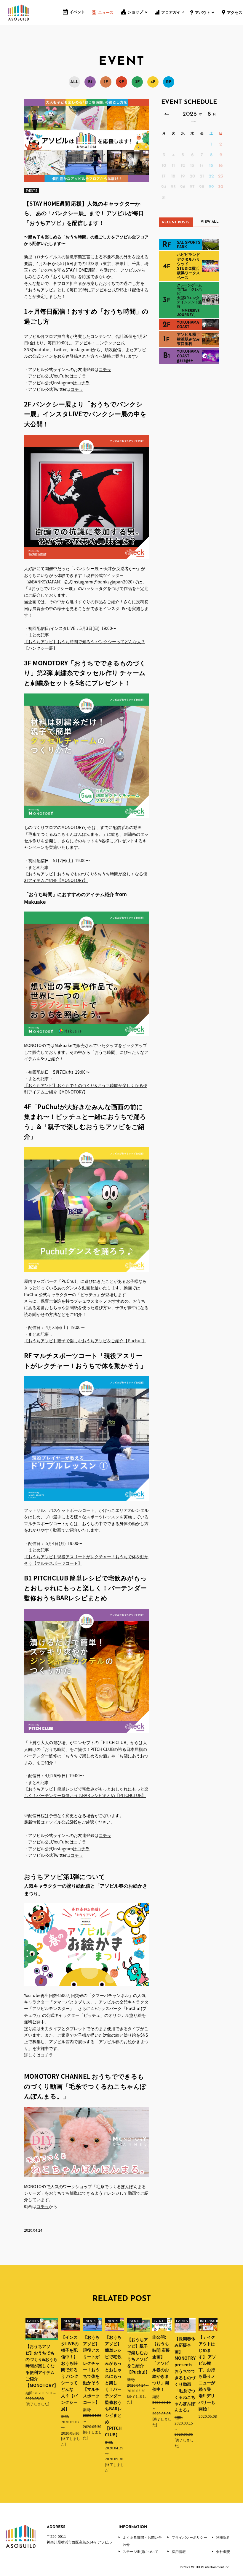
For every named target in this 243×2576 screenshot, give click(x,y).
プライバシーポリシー (189, 2537)
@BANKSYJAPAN (44, 582)
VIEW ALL (210, 222)
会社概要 (223, 2551)
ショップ (135, 12)
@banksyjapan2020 (113, 582)
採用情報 (179, 2551)
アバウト (203, 13)
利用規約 (223, 2537)
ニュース (106, 13)
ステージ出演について (140, 2551)
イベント (77, 12)
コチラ (105, 369)
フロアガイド (173, 13)
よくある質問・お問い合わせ (142, 2541)
